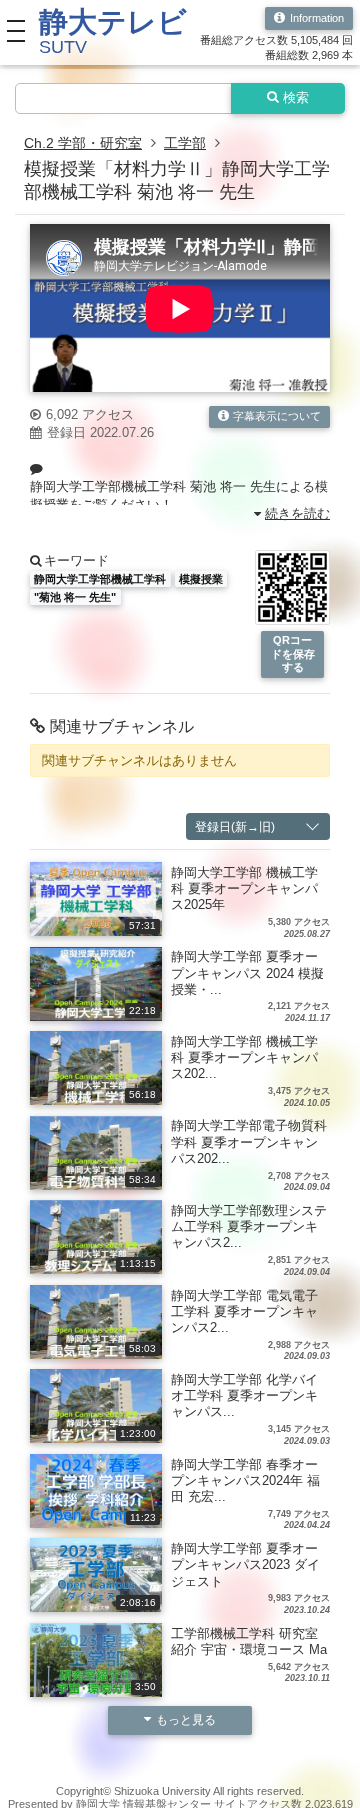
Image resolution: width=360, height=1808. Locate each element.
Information (317, 18)
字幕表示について (277, 416)
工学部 (185, 143)
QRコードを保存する (293, 653)
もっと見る (186, 1719)
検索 (296, 98)
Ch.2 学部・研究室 (83, 143)
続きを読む (297, 514)
